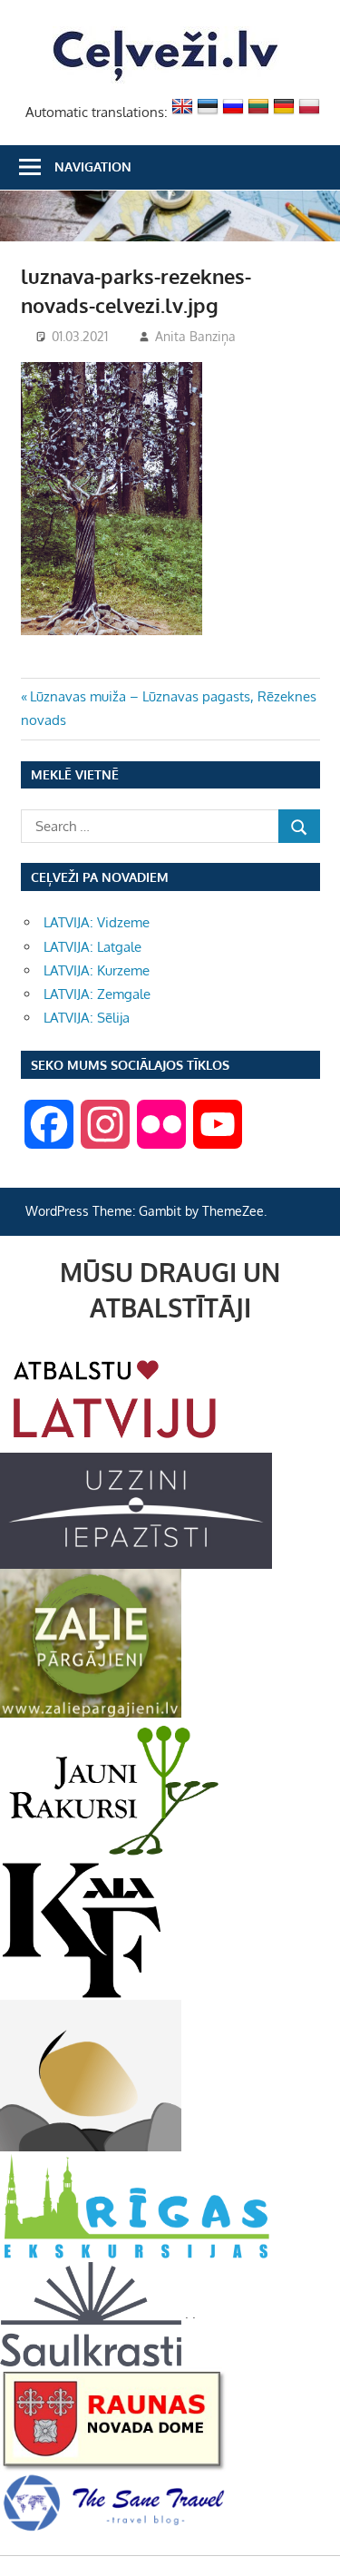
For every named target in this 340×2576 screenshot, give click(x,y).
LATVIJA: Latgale (92, 947)
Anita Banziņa (195, 336)
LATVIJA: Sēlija (87, 1018)
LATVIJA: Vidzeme (97, 922)
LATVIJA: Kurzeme (97, 970)
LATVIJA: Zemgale (97, 994)
